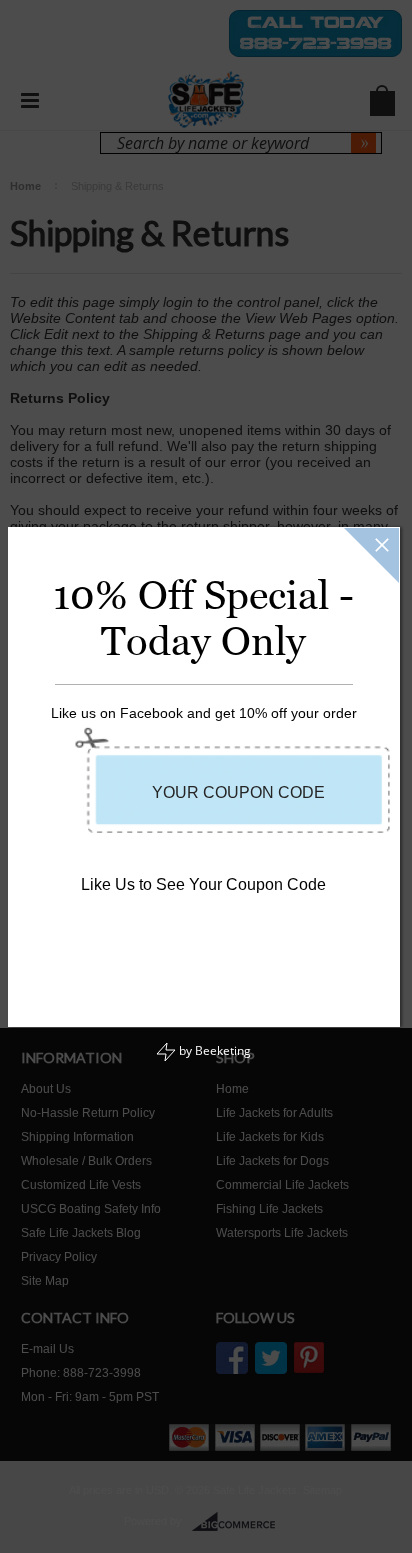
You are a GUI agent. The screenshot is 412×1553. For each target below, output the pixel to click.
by (213, 1050)
